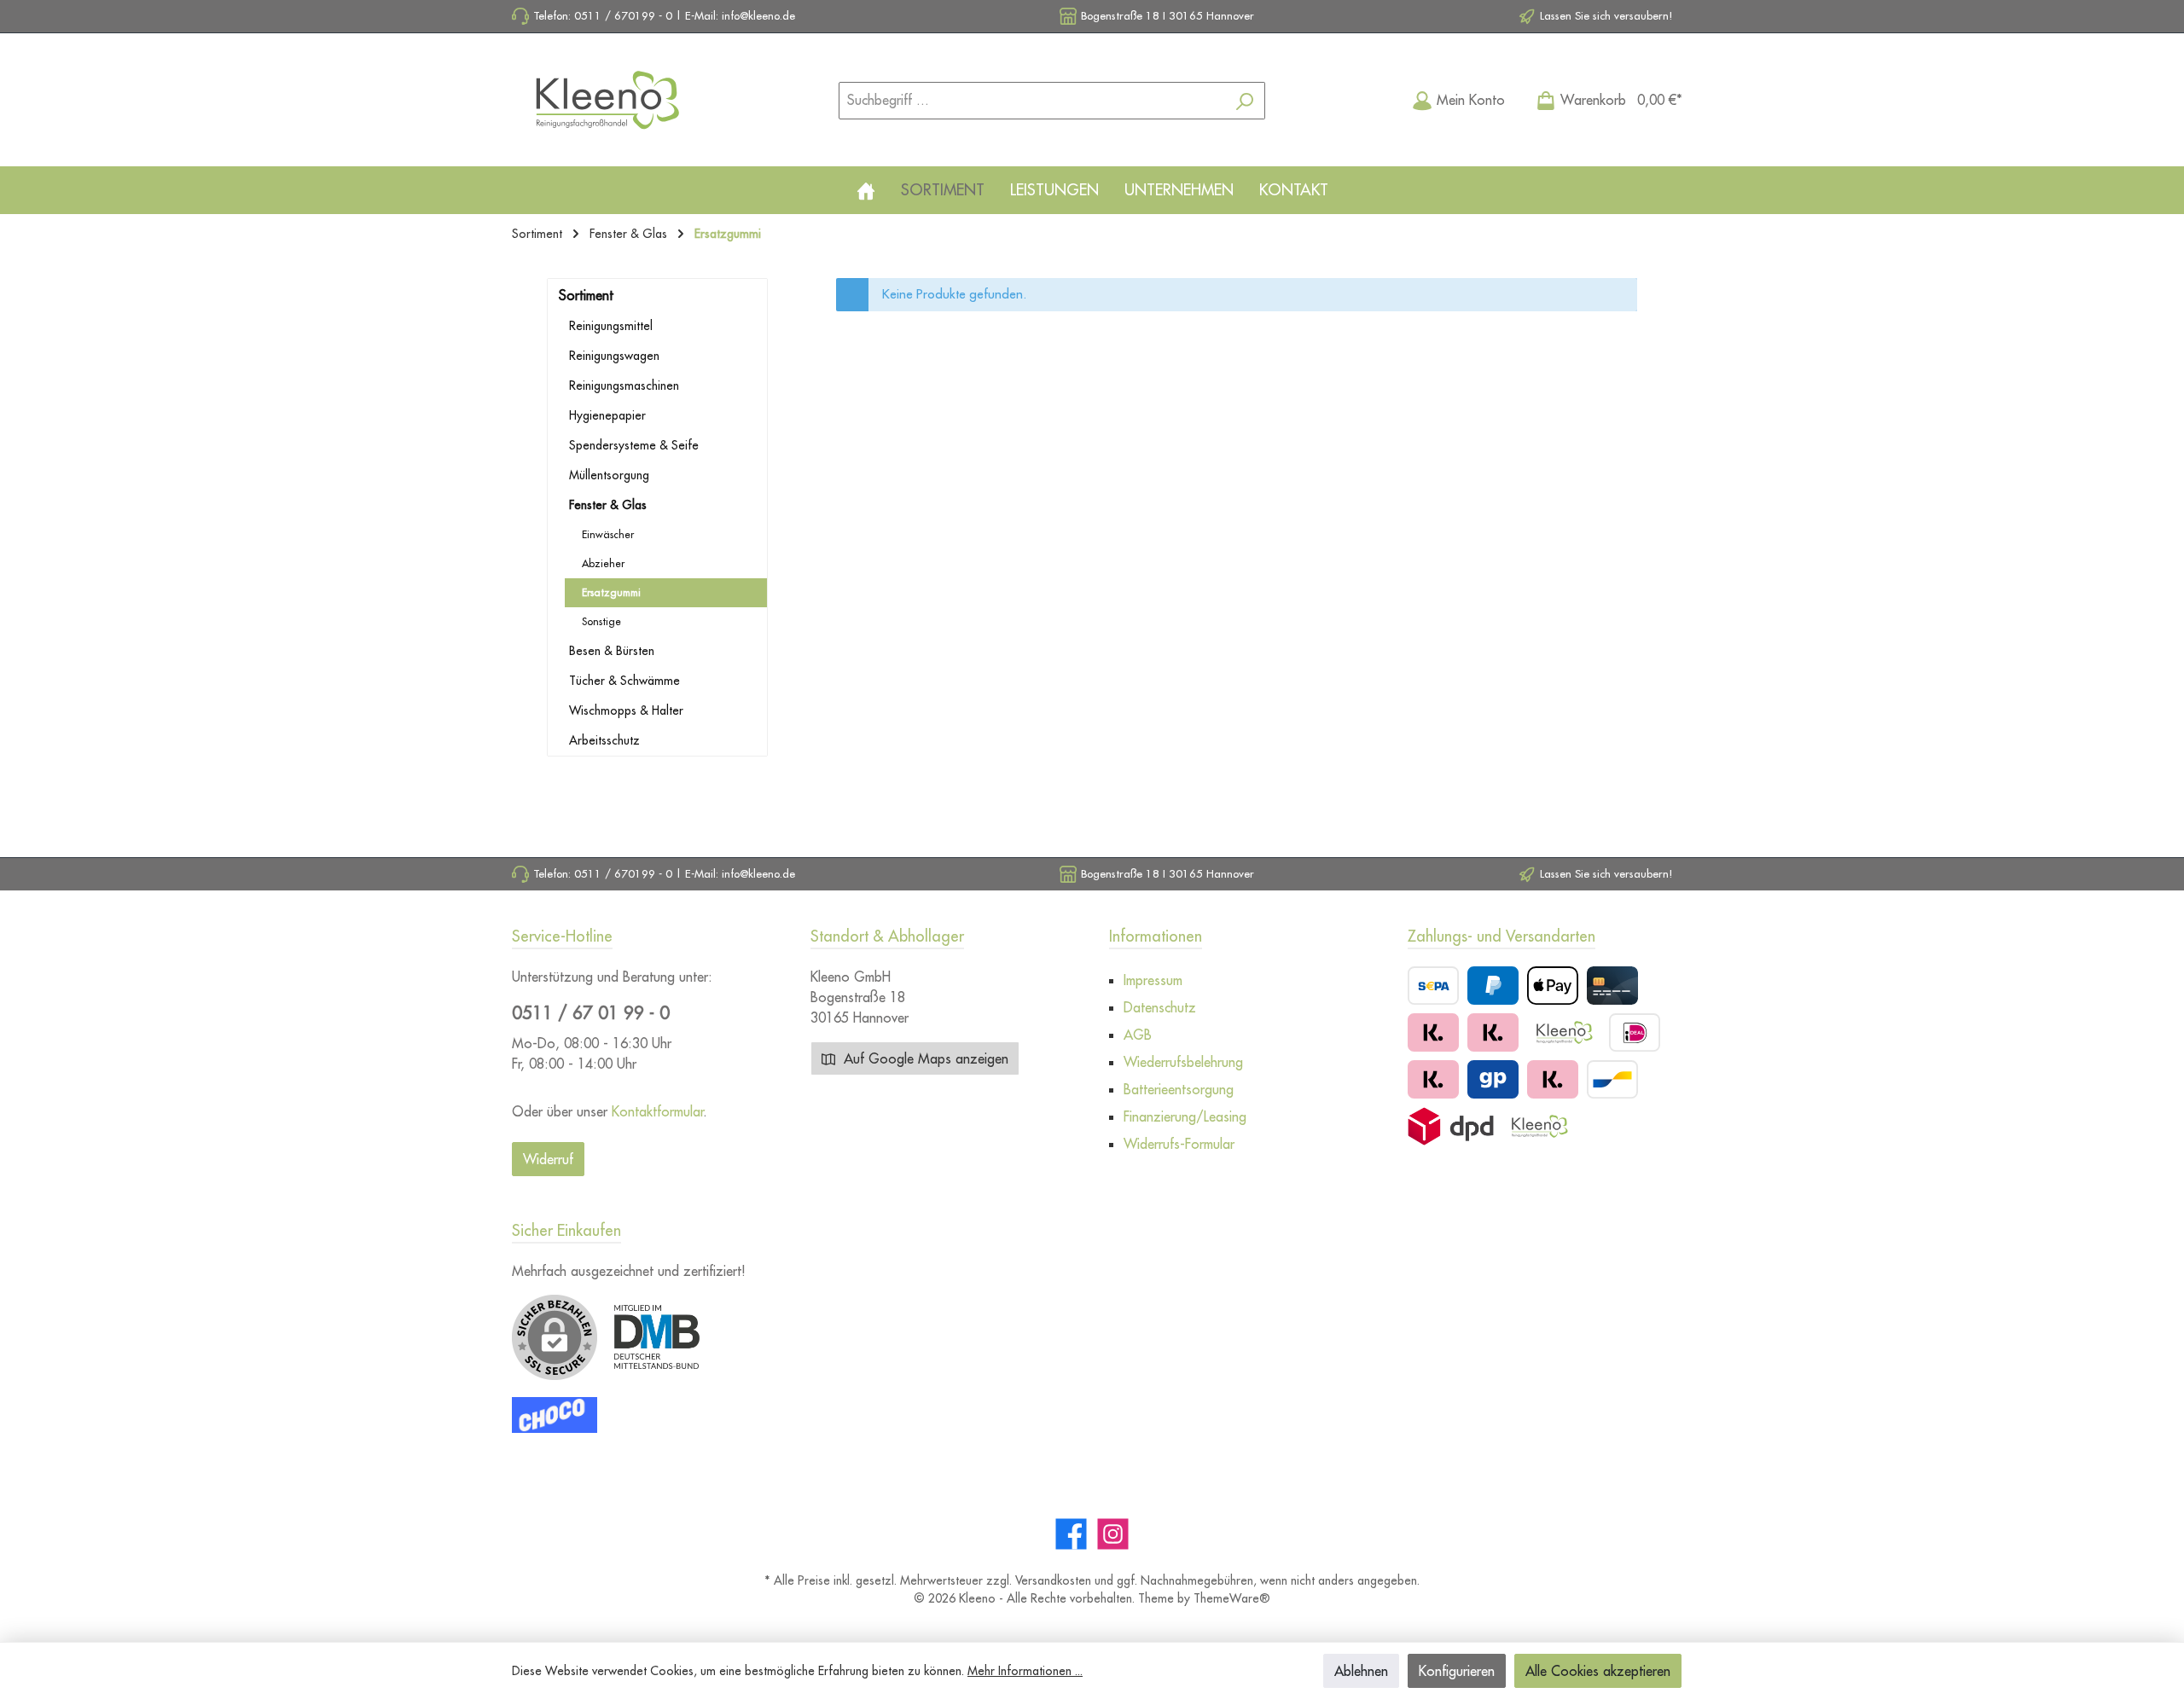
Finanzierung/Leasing (1185, 1116)
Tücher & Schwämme (624, 681)
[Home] (866, 190)
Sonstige (601, 621)
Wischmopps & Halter (626, 710)
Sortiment (586, 295)
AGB (1138, 1035)
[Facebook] (1071, 1534)
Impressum (1153, 980)
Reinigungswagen (614, 356)
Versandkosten (1053, 1580)
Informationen (1156, 936)
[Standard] (1451, 1126)
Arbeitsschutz (604, 740)
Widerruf (548, 1159)
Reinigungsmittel (611, 326)
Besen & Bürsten (612, 651)
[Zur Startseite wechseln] (606, 100)
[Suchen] (1245, 101)
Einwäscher (608, 534)
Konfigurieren (1457, 1671)
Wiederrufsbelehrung (1183, 1062)
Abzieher (603, 563)
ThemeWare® (1232, 1598)
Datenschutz (1160, 1007)
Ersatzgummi (611, 592)
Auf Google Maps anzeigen (924, 1058)
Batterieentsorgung (1179, 1089)
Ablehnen (1361, 1671)
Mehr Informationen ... (1025, 1671)
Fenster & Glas (608, 505)
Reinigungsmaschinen (624, 386)
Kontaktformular (658, 1111)
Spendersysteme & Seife (634, 445)
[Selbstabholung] (1539, 1126)
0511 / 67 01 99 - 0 (591, 1013)
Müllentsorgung (609, 475)
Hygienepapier (607, 415)
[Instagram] (1113, 1534)
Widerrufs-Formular (1179, 1144)
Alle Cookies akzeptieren (1598, 1671)
